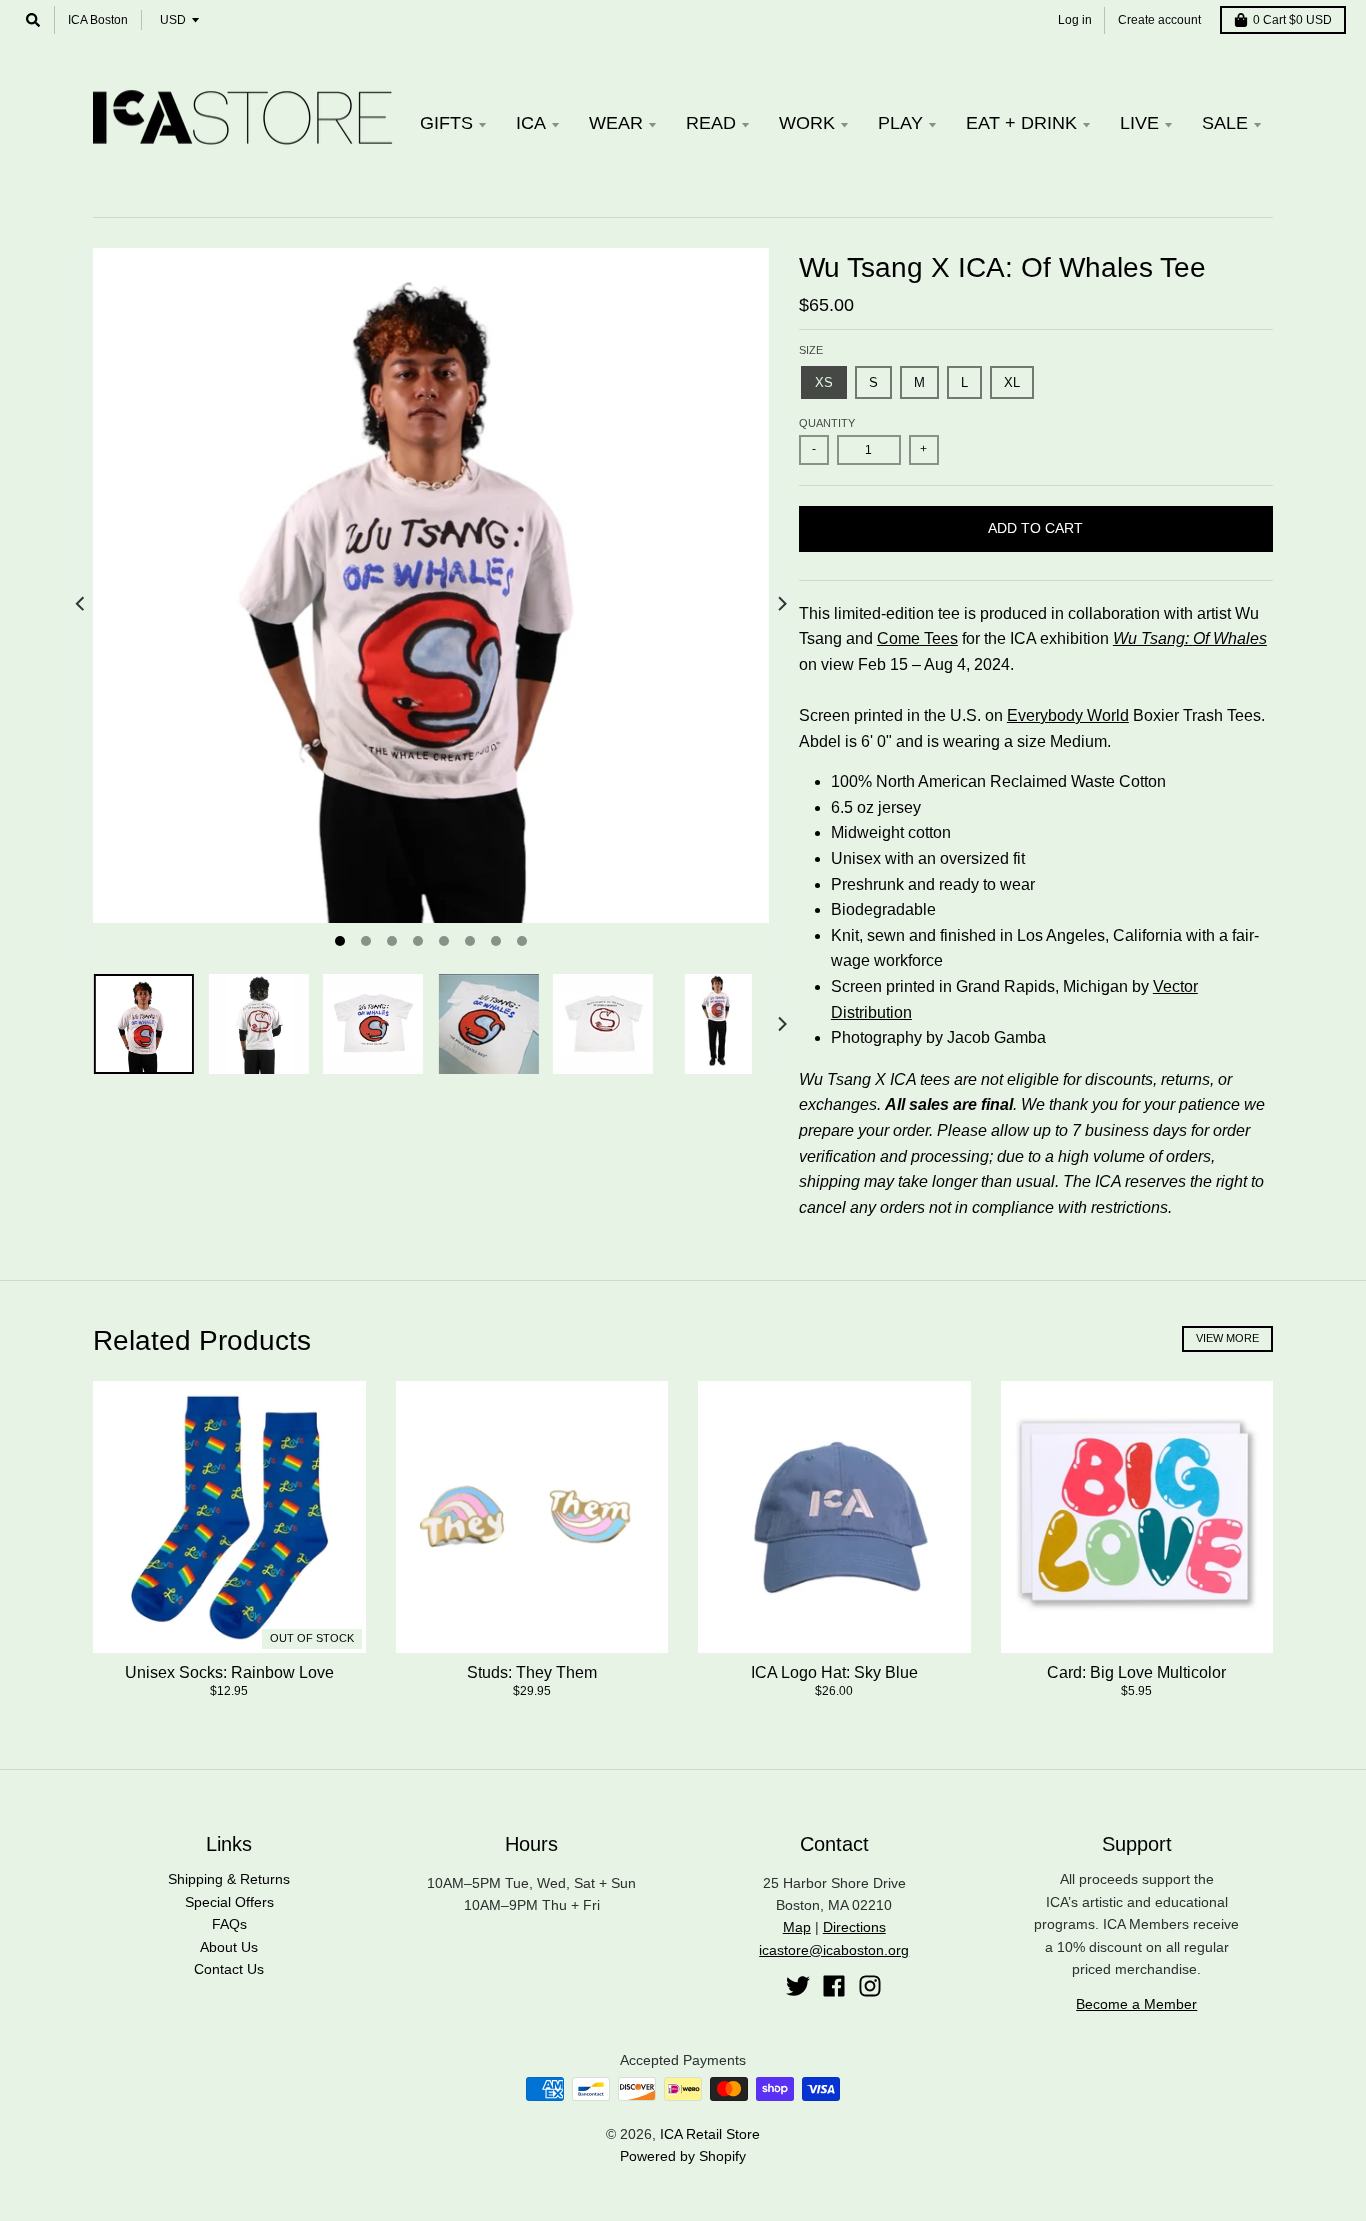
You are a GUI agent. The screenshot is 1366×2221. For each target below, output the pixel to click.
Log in (1075, 20)
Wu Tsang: (1151, 638)
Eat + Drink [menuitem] (1021, 123)
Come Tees (917, 638)
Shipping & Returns (229, 1879)
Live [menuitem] (1139, 123)
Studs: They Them (532, 1672)
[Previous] (81, 604)
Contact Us (229, 1969)
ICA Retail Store (710, 2134)
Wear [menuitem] (616, 123)
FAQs (229, 1924)
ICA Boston (98, 20)
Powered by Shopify (683, 2156)
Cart (1292, 20)
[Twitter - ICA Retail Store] (798, 1986)
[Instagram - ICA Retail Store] (870, 1986)
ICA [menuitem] (531, 123)
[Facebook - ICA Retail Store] (834, 1986)
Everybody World (1068, 715)
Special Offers (229, 1902)
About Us (229, 1947)
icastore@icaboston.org (834, 1950)
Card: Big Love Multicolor (1136, 1672)
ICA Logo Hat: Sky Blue (834, 1672)
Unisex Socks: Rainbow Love (229, 1672)
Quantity (827, 423)
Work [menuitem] (807, 123)
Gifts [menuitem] (446, 123)
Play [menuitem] (900, 123)
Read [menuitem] (711, 123)
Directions (854, 1927)
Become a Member (1136, 2004)
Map (797, 1927)
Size (811, 350)
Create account (1159, 20)
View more (1227, 1338)
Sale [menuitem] (1225, 123)
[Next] (781, 604)
